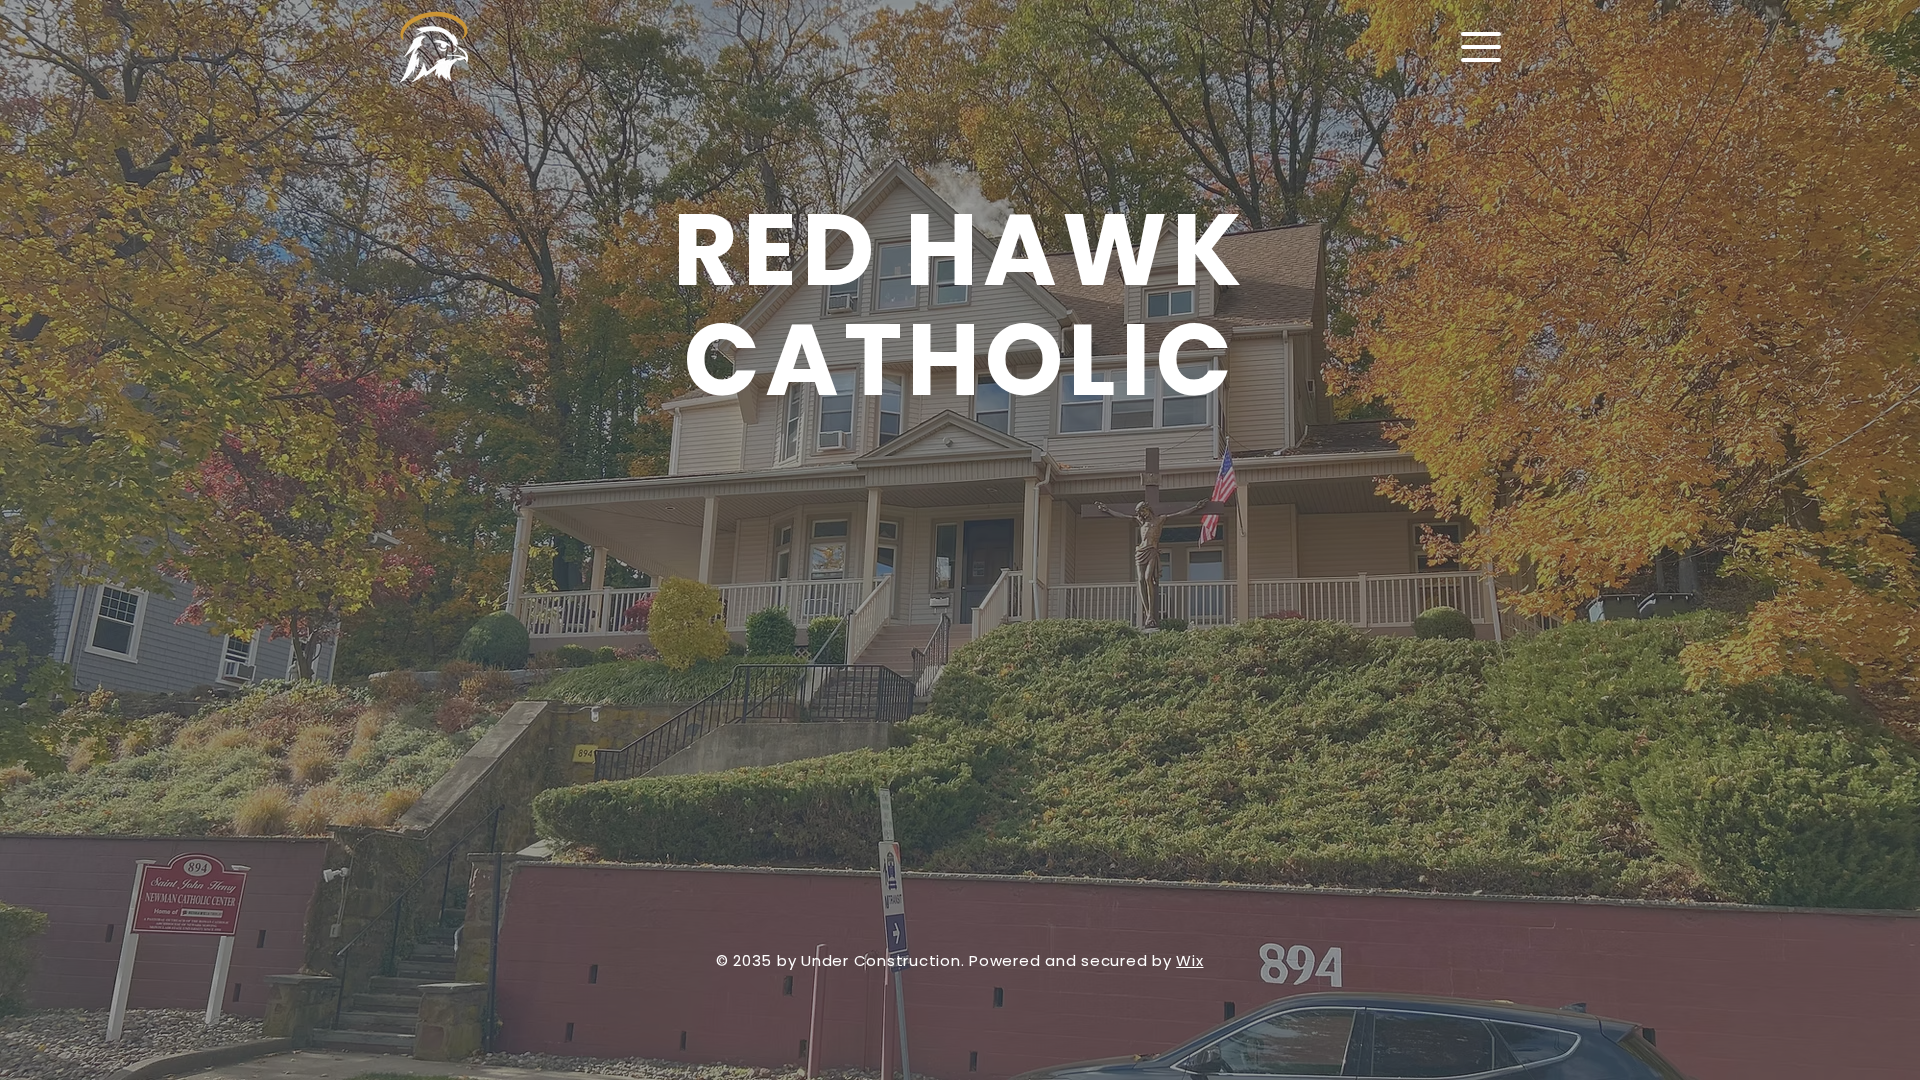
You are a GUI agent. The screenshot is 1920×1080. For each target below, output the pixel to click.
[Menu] (1481, 47)
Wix (1189, 960)
